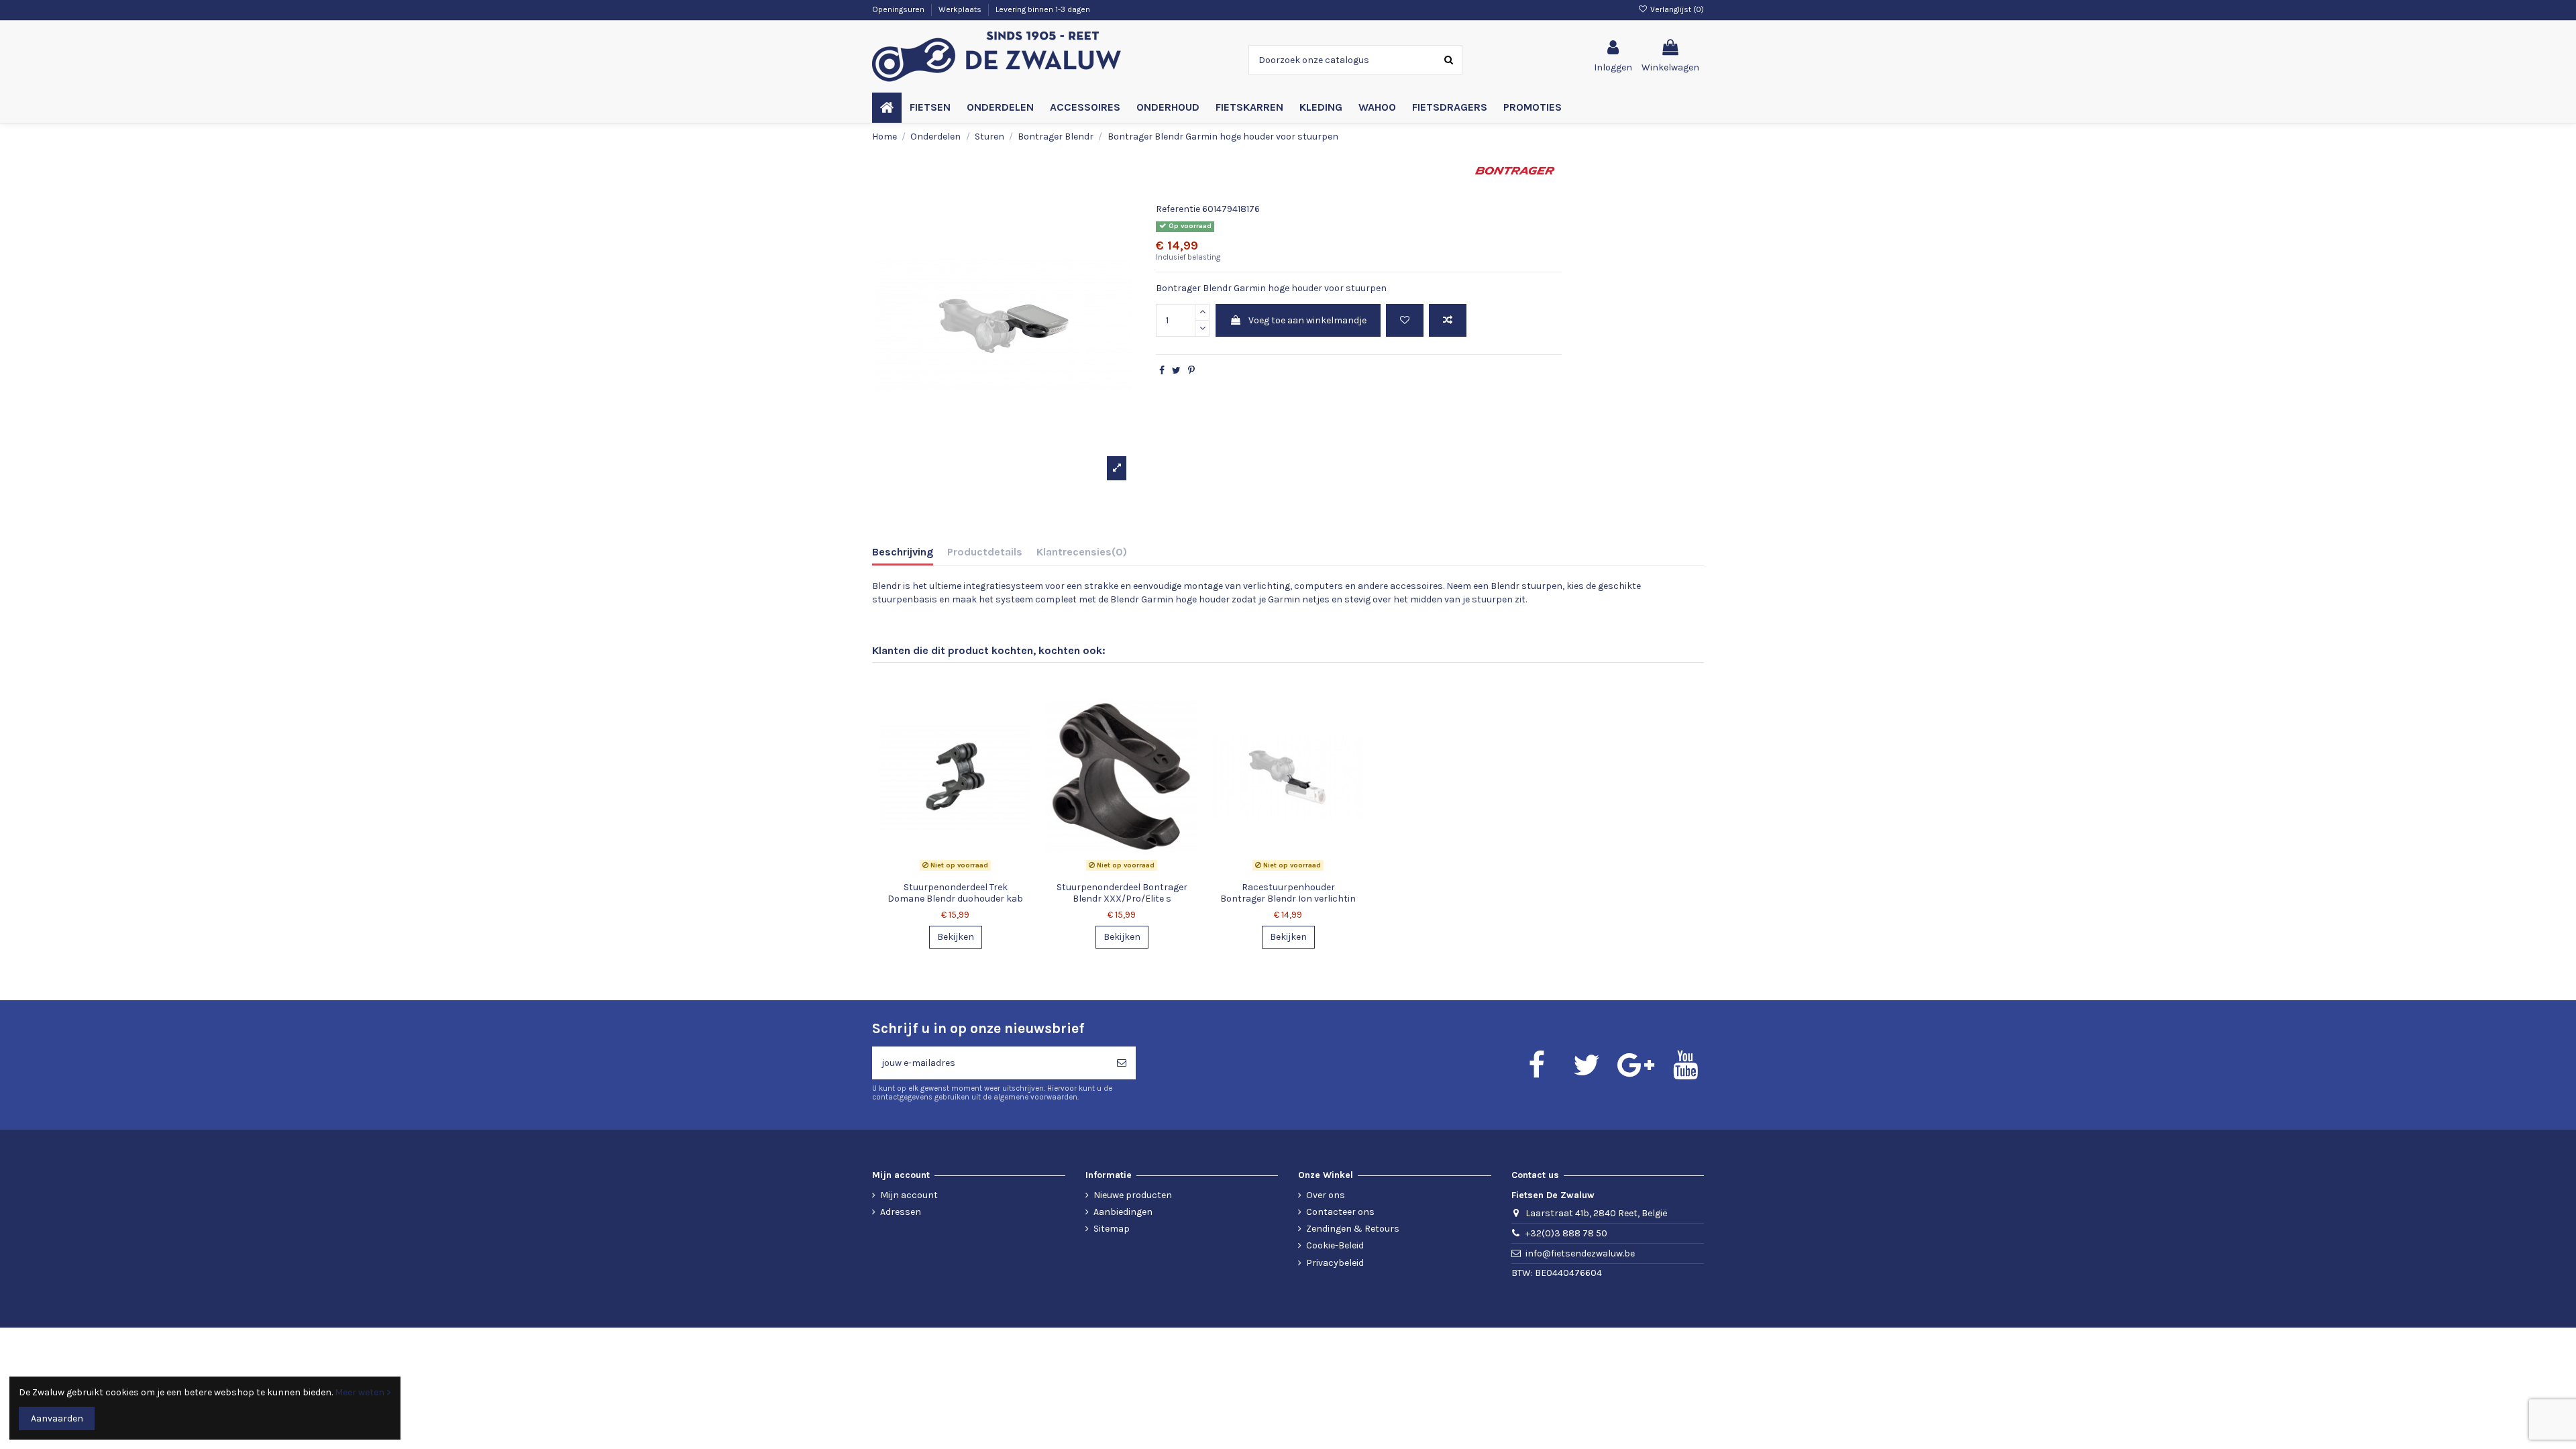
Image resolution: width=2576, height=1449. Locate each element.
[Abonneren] (1122, 1063)
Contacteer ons (1340, 1212)
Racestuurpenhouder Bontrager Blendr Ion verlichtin (1288, 893)
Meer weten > (363, 1392)
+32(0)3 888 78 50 (1566, 1233)
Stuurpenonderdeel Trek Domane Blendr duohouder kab (955, 893)
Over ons (1326, 1195)
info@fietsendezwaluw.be (1580, 1253)
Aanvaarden (57, 1418)
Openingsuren (899, 9)
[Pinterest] (1191, 371)
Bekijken (956, 937)
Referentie (1178, 209)
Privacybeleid (1335, 1263)
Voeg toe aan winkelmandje (1307, 320)
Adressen (901, 1212)
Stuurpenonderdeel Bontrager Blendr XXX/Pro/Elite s (1122, 893)
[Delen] (1162, 371)
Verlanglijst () (1676, 9)
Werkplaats (961, 9)
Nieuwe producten (1133, 1195)
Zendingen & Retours (1353, 1229)
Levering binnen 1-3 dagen (1043, 9)
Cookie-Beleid (1335, 1245)
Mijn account (909, 1195)
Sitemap (1112, 1229)
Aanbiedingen (1123, 1212)
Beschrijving (903, 552)
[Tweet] (1176, 371)
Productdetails (985, 552)
